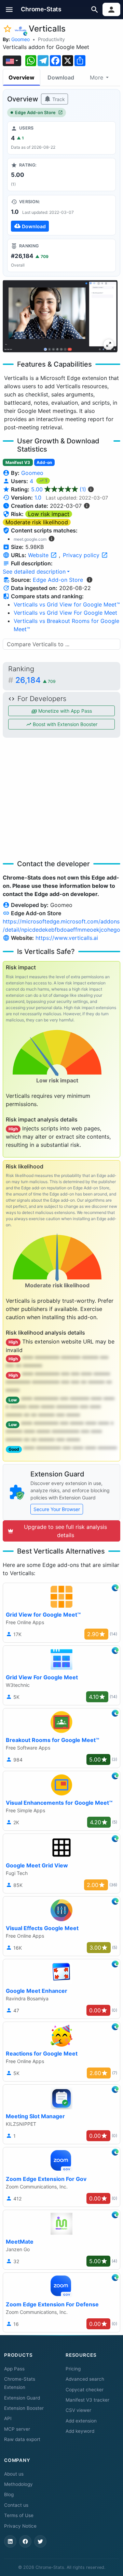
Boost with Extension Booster (64, 724)
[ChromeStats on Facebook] (25, 2541)
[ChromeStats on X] (40, 2541)
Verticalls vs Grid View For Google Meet (65, 613)
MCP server (17, 2429)
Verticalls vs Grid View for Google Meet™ (67, 604)
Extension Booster (24, 2408)
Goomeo (20, 39)
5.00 (59, 489)
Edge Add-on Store (35, 113)
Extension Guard (22, 2398)
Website (39, 555)
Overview (22, 77)
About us (14, 2474)
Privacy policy (82, 555)
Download (61, 77)
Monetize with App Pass (64, 711)
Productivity (51, 39)
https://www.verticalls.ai (67, 938)
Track (58, 99)
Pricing (73, 2369)
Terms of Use (19, 2515)
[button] (9, 9)
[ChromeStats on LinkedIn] (10, 2541)
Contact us (16, 2505)
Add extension (81, 2421)
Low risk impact (49, 514)
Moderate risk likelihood (37, 522)
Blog (9, 2494)
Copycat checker (85, 2390)
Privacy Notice (20, 2526)
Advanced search (85, 2379)
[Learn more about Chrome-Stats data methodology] (90, 580)
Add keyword (80, 2431)
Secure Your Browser (57, 1509)
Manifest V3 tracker (87, 2400)
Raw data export (22, 2439)
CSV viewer (78, 2410)
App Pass (14, 2369)
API (8, 2418)
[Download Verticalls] (61, 215)
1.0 (38, 498)
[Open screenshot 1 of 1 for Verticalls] (60, 316)
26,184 (36, 680)
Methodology (18, 2484)
